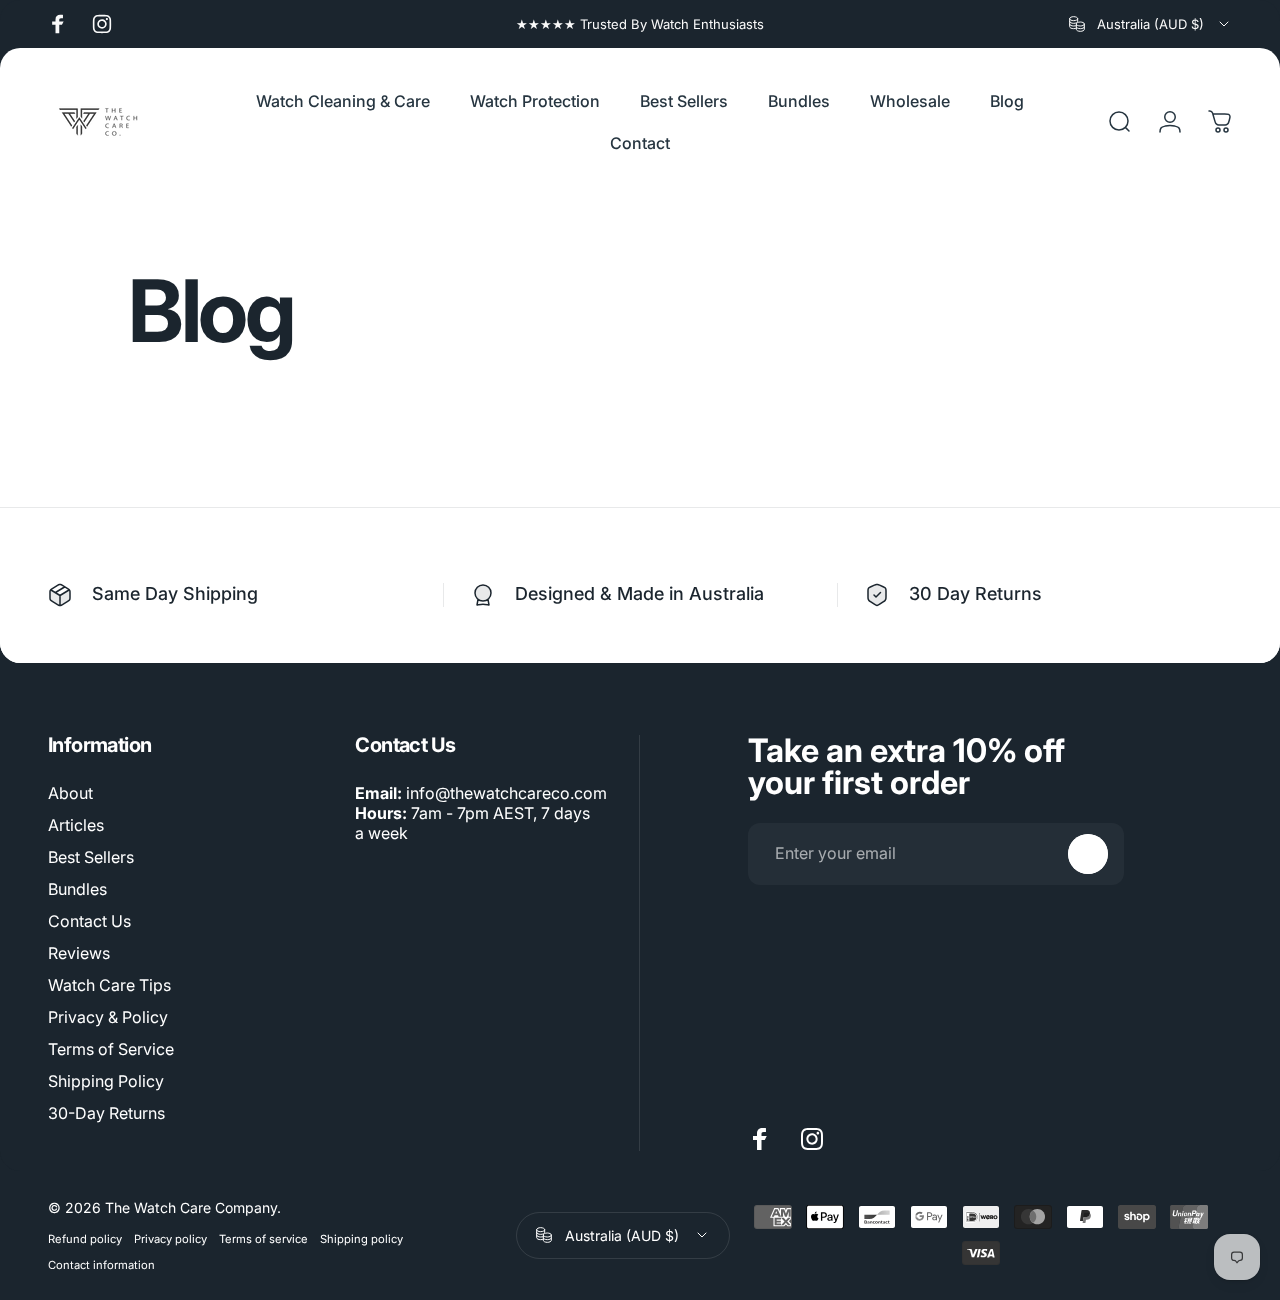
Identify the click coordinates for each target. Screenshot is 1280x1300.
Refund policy (85, 1239)
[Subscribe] (1088, 854)
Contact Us (89, 921)
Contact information (101, 1265)
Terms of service (263, 1239)
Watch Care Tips (109, 985)
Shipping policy (361, 1239)
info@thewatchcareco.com (506, 793)
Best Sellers (91, 857)
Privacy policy (170, 1239)
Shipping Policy (106, 1081)
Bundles (77, 889)
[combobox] (1150, 24)
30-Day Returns (106, 1113)
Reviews (79, 953)
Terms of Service (111, 1049)
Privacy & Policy (108, 1017)
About (70, 793)
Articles (76, 825)
